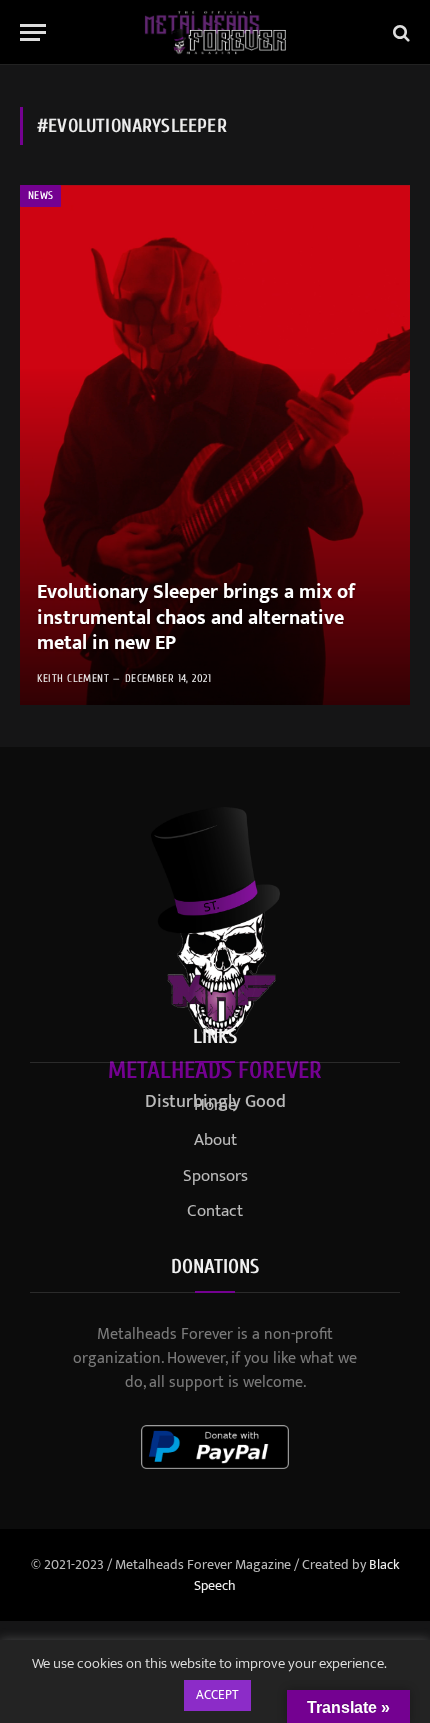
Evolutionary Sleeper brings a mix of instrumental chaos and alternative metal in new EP (196, 617)
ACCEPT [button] (217, 1695)
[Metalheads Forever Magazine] (215, 32)
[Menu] (33, 32)
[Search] (399, 32)
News (40, 195)
